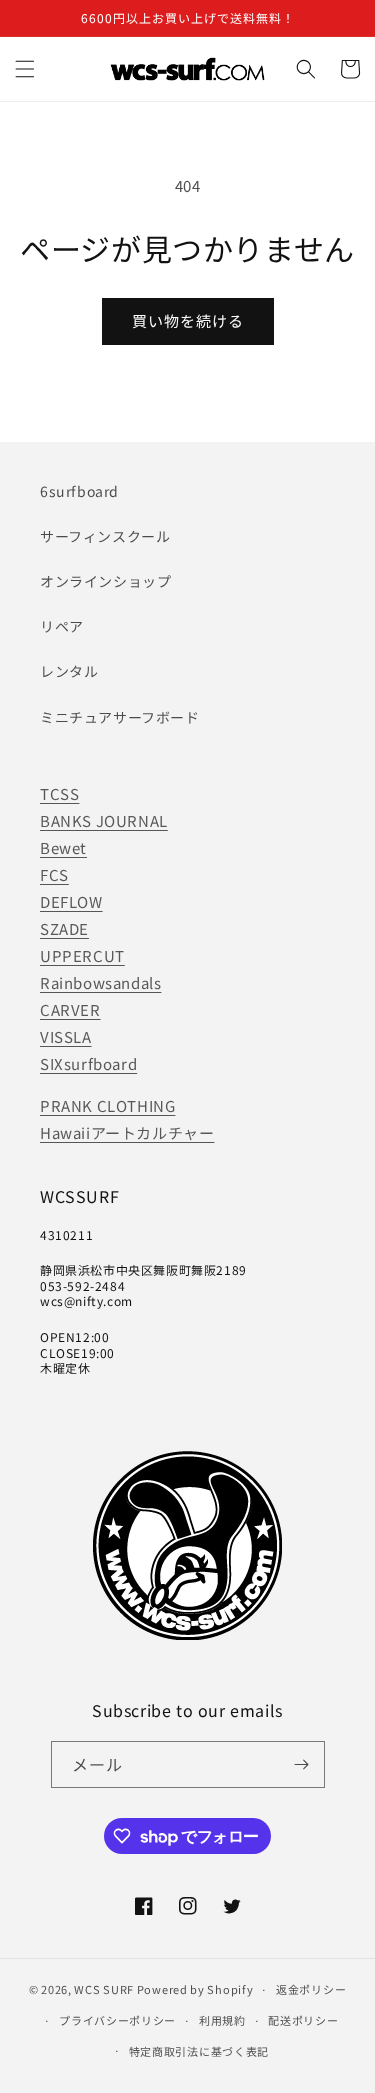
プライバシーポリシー (117, 2020)
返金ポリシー (311, 1989)
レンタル (69, 671)
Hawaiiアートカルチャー (127, 1132)
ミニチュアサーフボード (120, 717)
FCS (54, 874)
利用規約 (222, 2020)
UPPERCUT (82, 955)
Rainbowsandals (100, 982)
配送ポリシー (303, 2020)
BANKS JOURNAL (104, 820)
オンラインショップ (105, 581)
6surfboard (79, 491)
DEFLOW (71, 901)
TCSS (59, 793)
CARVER (70, 1009)
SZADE (64, 928)
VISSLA (66, 1036)
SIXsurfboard (88, 1063)
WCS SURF (104, 1989)
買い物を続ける (188, 320)
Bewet (63, 847)
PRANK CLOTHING (107, 1105)
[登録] (302, 1764)
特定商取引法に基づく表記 (199, 2051)
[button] (25, 69)
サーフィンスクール (105, 536)
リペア (62, 626)
